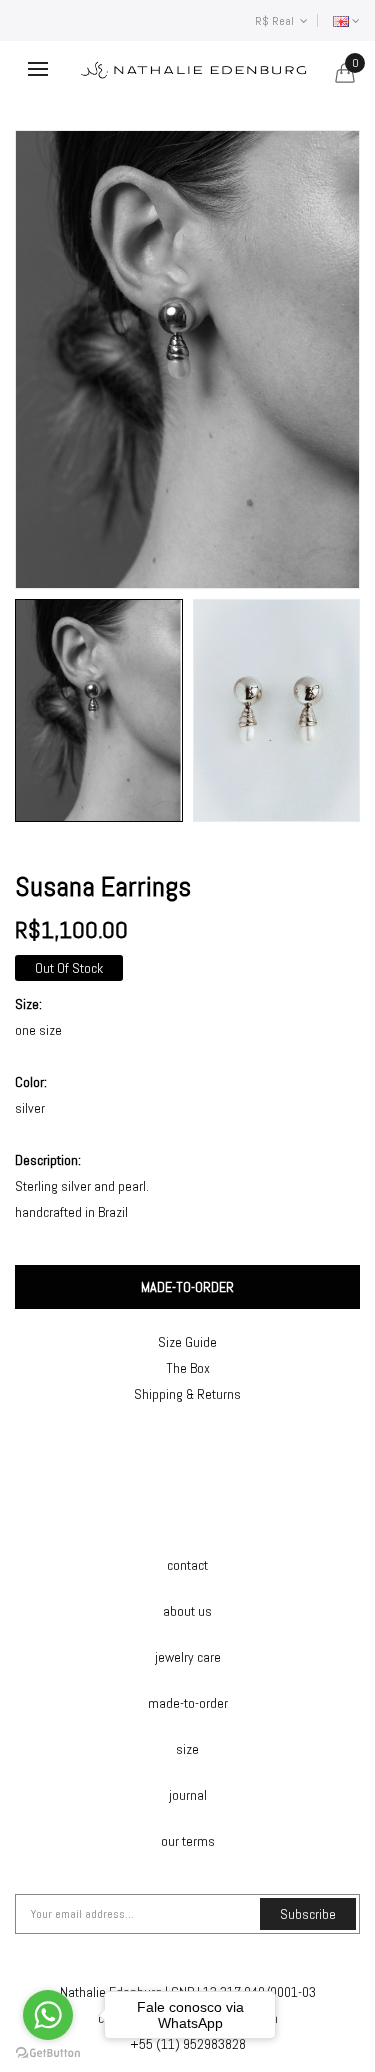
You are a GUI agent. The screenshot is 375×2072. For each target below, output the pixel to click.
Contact (187, 1565)
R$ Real (277, 21)
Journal (188, 1795)
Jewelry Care (188, 1657)
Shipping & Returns (187, 1394)
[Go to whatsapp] (48, 2015)
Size (187, 1749)
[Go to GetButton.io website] (48, 2052)
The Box (188, 1368)
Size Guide (187, 1342)
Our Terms (188, 1841)
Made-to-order (188, 1703)
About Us (187, 1611)
